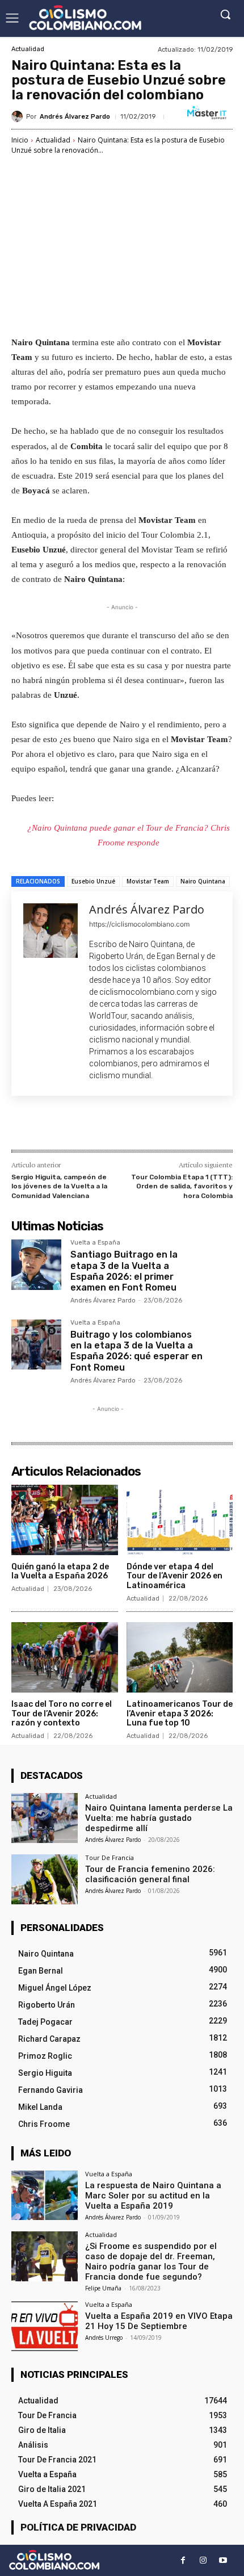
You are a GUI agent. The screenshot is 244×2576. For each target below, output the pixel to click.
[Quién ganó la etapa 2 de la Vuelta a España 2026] (65, 1520)
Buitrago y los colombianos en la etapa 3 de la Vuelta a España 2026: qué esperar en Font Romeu (136, 1351)
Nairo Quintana (203, 881)
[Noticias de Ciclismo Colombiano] (85, 18)
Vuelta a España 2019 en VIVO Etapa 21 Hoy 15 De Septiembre (159, 2321)
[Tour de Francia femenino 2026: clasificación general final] (45, 1879)
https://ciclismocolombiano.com (139, 924)
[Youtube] (223, 2560)
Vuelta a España (95, 1243)
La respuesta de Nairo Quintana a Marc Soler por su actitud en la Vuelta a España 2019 (153, 2196)
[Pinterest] (111, 1125)
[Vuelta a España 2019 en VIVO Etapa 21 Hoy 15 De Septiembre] (45, 2326)
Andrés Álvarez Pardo (75, 117)
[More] (163, 1125)
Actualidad (28, 49)
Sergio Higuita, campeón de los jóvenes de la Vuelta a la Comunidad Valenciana (59, 1186)
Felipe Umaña (103, 2288)
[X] (85, 1125)
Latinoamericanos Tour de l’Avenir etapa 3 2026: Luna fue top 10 (180, 1714)
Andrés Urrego (104, 2338)
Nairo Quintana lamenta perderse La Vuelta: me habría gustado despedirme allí (159, 1818)
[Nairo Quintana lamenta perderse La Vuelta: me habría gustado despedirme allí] (45, 1818)
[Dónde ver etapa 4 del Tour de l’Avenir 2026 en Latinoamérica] (180, 1520)
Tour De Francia (110, 1857)
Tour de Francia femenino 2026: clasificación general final (150, 1874)
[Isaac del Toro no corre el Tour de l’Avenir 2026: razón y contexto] (65, 1657)
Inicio (20, 140)
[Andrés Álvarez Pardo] (19, 116)
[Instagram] (203, 2560)
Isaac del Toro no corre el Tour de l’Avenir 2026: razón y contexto (62, 1714)
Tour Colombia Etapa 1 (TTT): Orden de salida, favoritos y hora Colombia (182, 1186)
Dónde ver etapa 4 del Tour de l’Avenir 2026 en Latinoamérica (174, 1576)
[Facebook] (58, 1125)
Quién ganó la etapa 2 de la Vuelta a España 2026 (60, 1572)
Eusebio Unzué (93, 881)
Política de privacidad (78, 2527)
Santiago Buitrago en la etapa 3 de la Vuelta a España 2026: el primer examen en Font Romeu (124, 1271)
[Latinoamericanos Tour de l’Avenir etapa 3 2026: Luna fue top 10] (180, 1657)
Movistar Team (148, 881)
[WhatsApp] (137, 1125)
